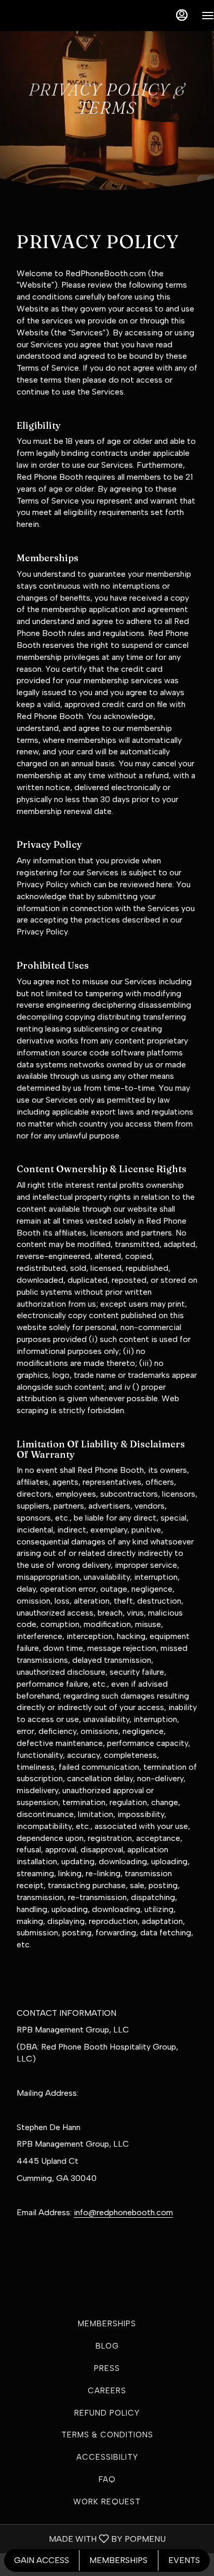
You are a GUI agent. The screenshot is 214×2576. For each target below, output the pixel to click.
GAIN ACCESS (42, 2560)
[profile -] (182, 15)
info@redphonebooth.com (123, 2212)
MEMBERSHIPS (118, 2560)
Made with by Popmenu (87, 2538)
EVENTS (184, 2560)
